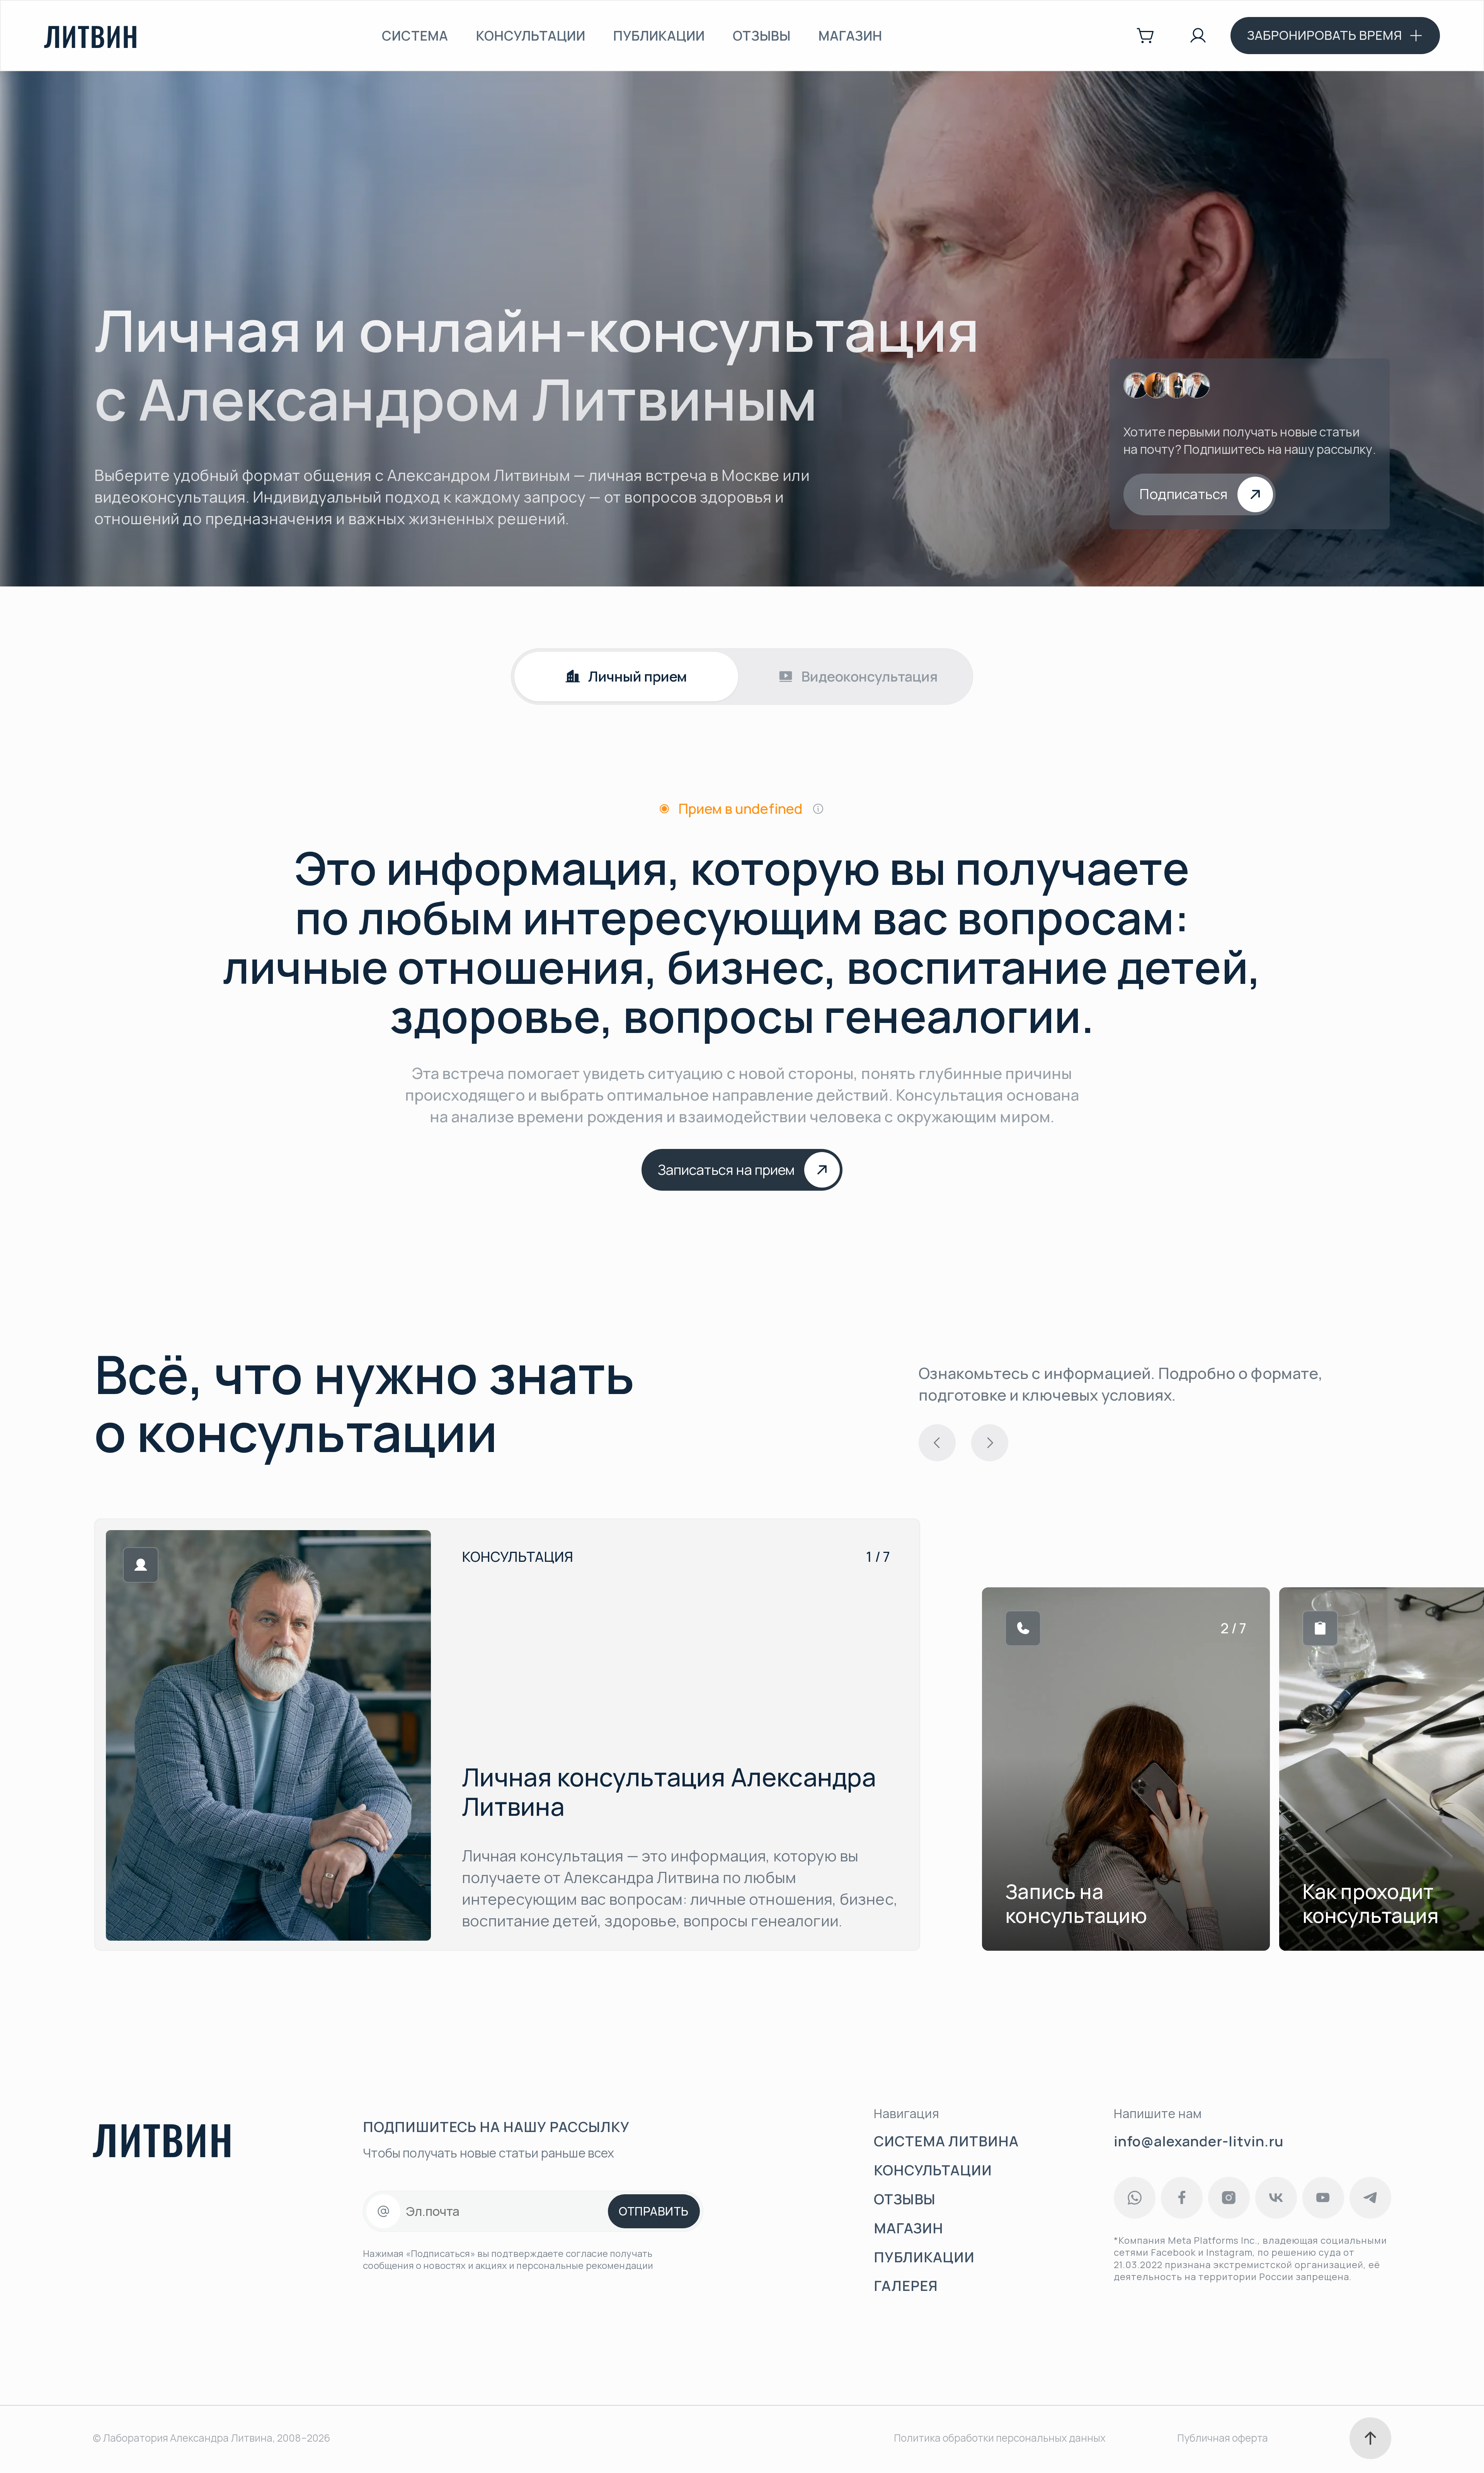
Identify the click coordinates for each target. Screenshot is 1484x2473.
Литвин (91, 36)
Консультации (531, 36)
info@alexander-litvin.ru (1199, 2141)
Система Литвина (946, 2142)
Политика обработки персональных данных (1000, 2438)
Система (415, 36)
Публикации (659, 36)
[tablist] (742, 677)
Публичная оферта (1223, 2438)
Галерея (906, 2286)
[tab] (626, 677)
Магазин (850, 36)
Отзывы (762, 36)
